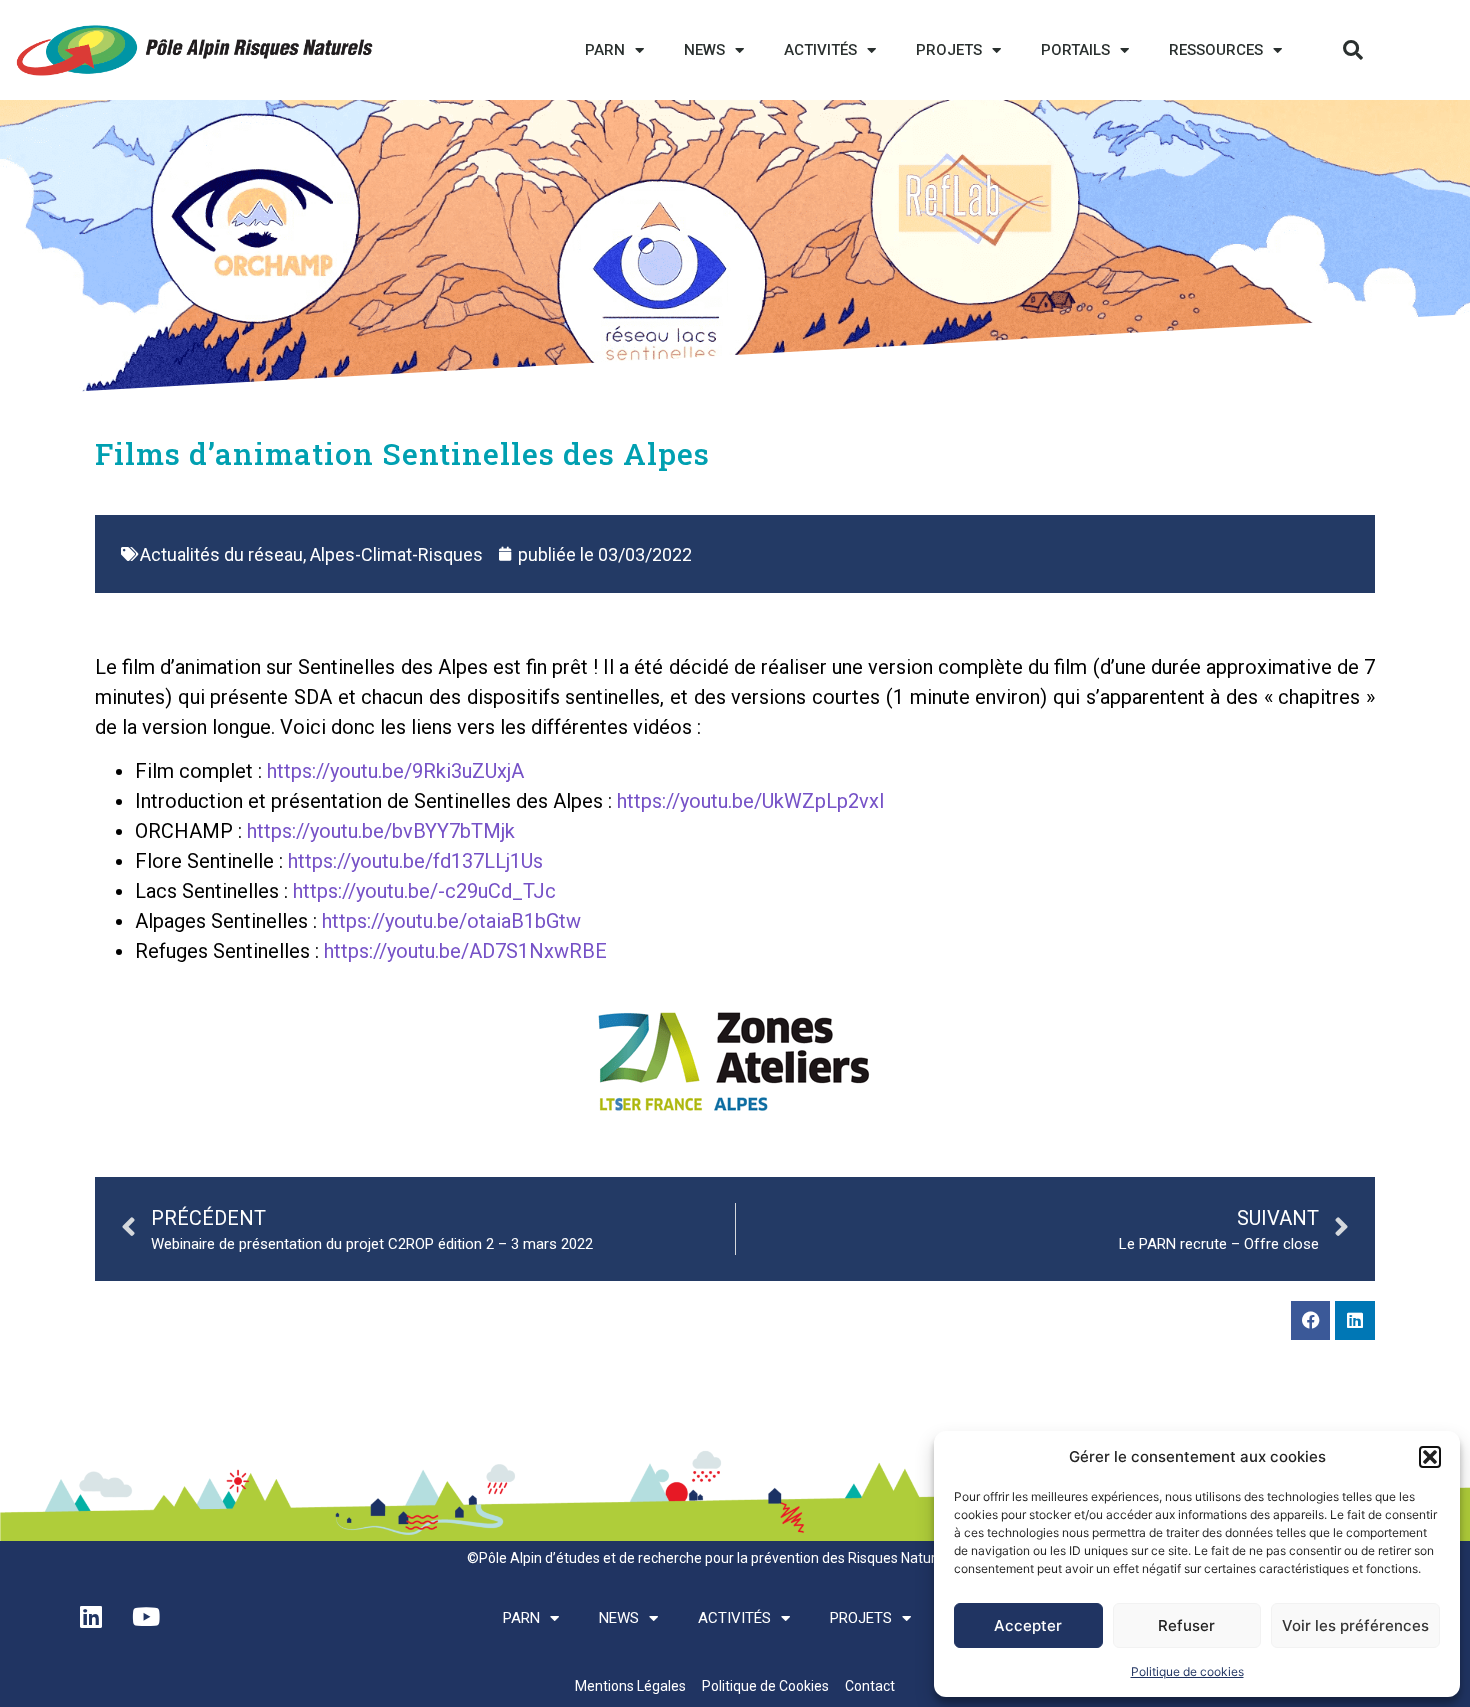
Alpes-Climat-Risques (396, 554)
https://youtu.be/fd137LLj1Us (415, 861)
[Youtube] (146, 1616)
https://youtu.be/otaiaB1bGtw (451, 921)
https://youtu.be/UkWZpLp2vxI (751, 801)
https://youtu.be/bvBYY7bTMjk (381, 831)
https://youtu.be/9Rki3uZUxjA (395, 771)
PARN (605, 50)
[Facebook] (1311, 1321)
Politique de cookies (1187, 1671)
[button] (1430, 1457)
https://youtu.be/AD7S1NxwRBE (465, 951)
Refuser (1186, 1625)
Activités (820, 50)
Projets (949, 50)
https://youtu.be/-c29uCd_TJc (424, 891)
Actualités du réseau (221, 554)
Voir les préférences (1355, 1625)
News (704, 50)
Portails (1075, 50)
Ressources (1216, 50)
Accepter (1028, 1625)
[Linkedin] (1355, 1321)
